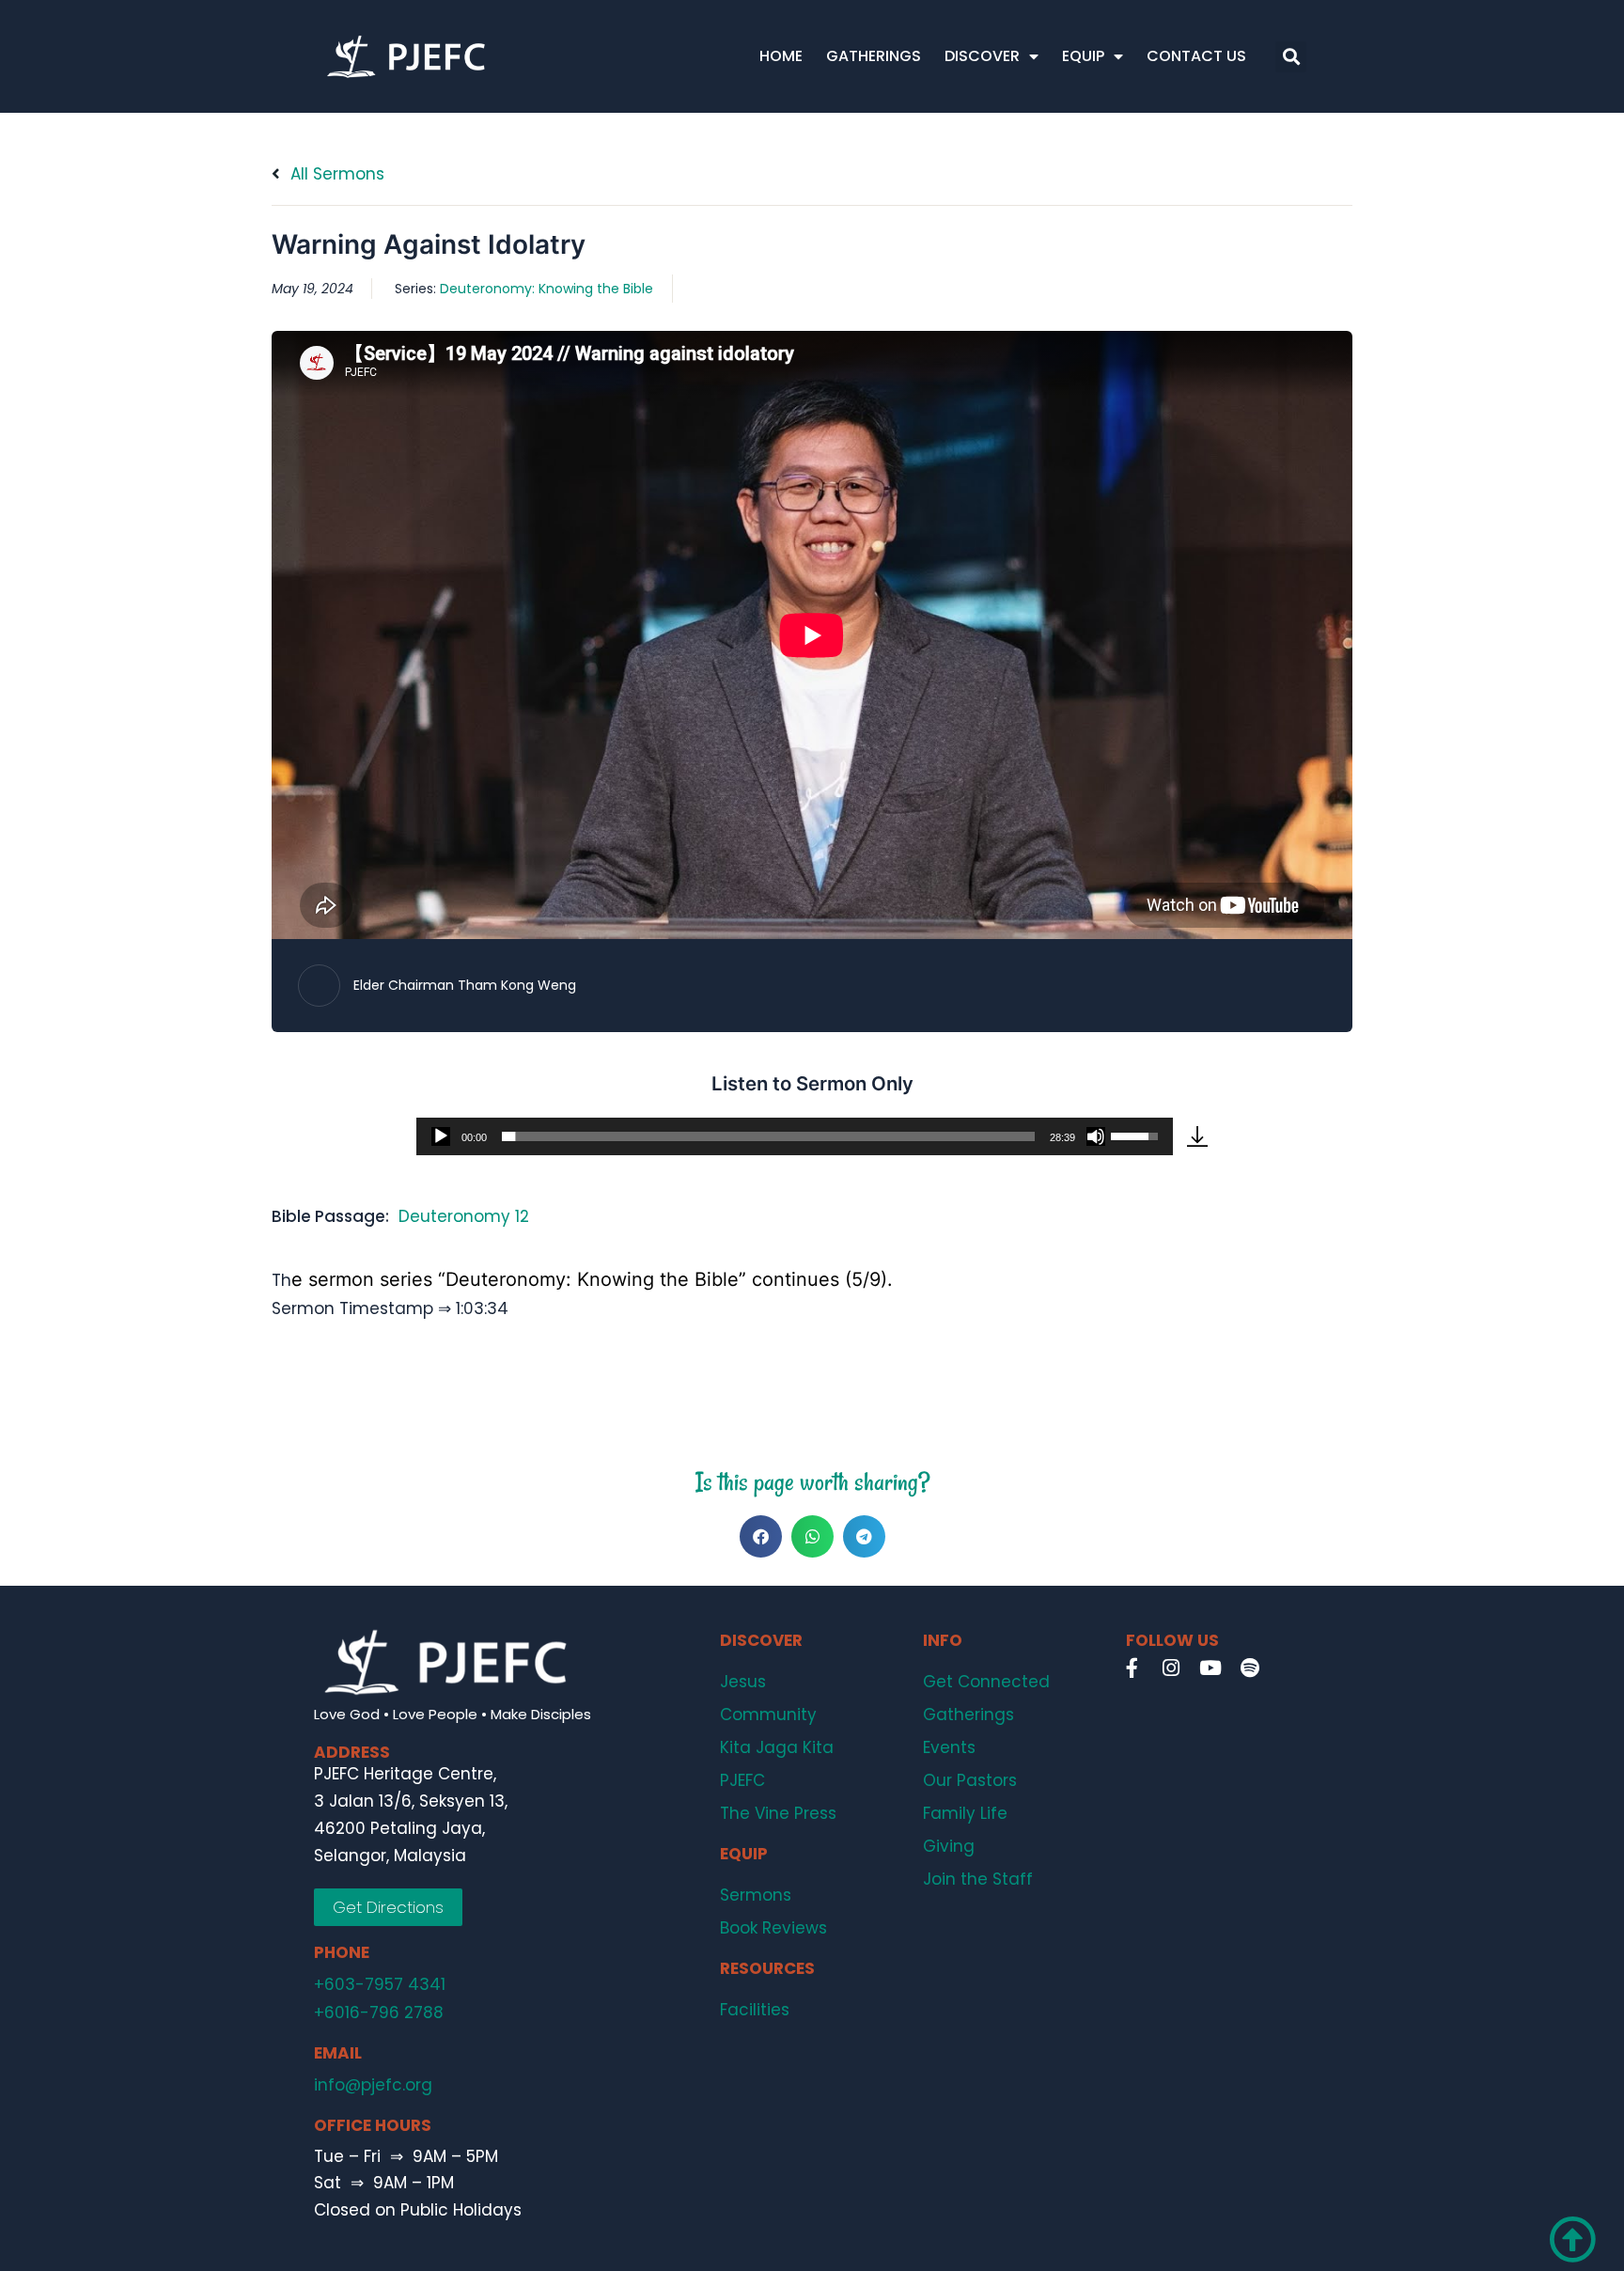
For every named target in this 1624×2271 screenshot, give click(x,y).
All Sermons (335, 174)
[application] (795, 1136)
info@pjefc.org (373, 2085)
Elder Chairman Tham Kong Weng (465, 985)
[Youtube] (1210, 1668)
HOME (781, 56)
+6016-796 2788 (379, 2013)
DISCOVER (982, 56)
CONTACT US (1196, 56)
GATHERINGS (874, 56)
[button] (1291, 57)
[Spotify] (1250, 1668)
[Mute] (1096, 1136)
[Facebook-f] (1132, 1668)
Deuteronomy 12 (464, 1216)
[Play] (441, 1136)
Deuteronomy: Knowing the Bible (547, 289)
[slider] (768, 1136)
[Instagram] (1171, 1668)
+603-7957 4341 (380, 1984)
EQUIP (1083, 56)
